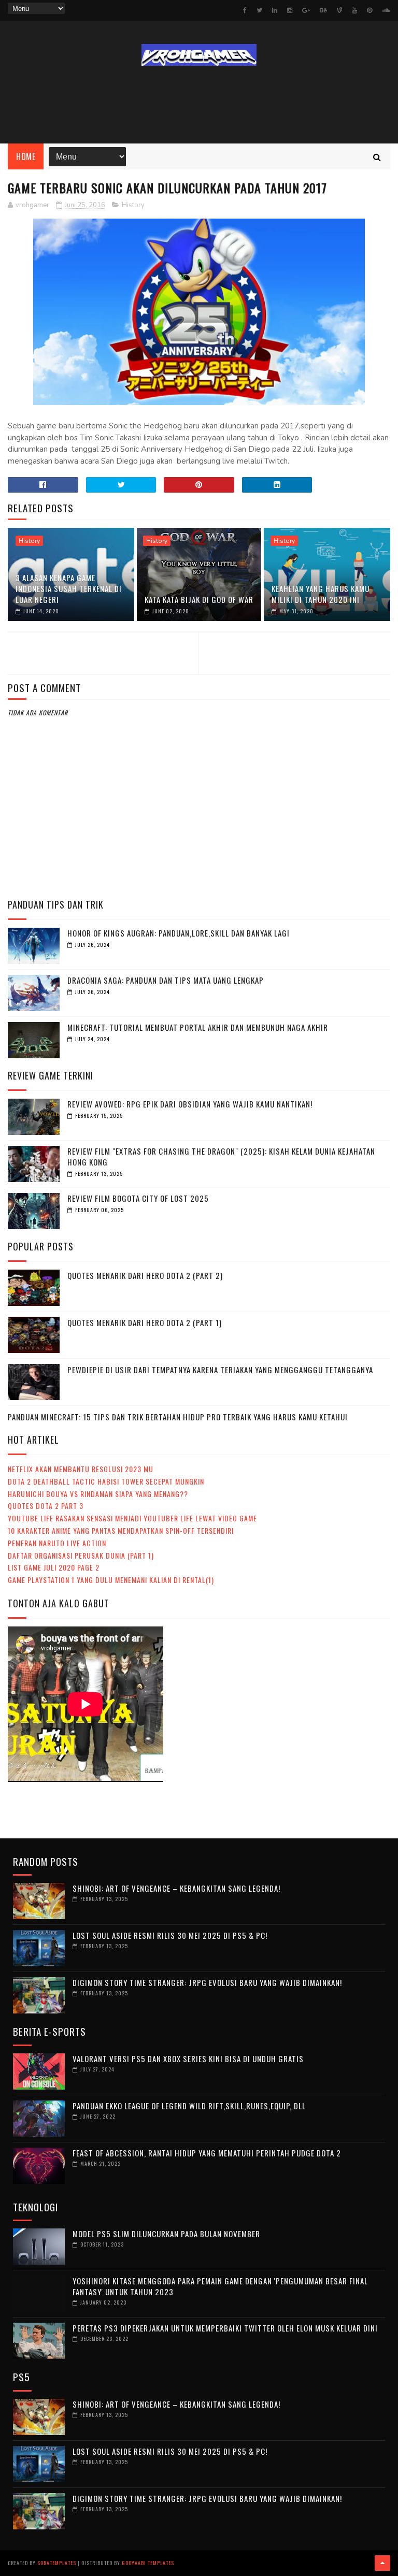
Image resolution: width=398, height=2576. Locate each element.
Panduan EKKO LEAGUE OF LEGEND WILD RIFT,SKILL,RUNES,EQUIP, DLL (189, 2106)
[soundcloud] (386, 10)
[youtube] (354, 10)
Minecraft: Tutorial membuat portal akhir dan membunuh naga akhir (198, 1027)
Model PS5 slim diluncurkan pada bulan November (166, 2234)
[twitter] (259, 10)
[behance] (323, 10)
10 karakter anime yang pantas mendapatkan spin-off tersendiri (121, 1530)
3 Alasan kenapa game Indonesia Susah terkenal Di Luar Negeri (69, 588)
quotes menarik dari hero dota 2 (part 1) (145, 1322)
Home (26, 156)
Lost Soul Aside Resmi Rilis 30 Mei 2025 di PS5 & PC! (170, 1935)
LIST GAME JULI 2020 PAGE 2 (54, 1567)
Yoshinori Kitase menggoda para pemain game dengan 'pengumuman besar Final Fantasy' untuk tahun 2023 (220, 2286)
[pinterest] (369, 10)
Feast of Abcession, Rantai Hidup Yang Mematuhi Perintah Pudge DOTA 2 (207, 2153)
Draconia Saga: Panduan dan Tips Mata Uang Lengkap (166, 980)
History (133, 205)
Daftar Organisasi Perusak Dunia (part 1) (81, 1555)
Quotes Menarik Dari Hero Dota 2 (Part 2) (145, 1275)
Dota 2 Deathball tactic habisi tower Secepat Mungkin (106, 1481)
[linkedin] (275, 10)
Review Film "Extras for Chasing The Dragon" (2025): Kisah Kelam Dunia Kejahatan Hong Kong (221, 1156)
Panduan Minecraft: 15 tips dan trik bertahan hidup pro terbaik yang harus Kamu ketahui (178, 1417)
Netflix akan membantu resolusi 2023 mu (81, 1469)
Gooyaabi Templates (148, 2563)
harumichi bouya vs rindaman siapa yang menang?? (98, 1494)
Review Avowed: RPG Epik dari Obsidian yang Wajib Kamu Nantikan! (190, 1104)
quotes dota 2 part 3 (46, 1506)
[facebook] (245, 10)
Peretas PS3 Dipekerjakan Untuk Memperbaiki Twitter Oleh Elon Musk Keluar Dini (225, 2328)
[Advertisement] (199, 105)
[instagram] (290, 10)
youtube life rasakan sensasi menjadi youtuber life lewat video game (132, 1518)
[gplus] (306, 10)
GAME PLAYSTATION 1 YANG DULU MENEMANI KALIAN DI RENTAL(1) (111, 1580)
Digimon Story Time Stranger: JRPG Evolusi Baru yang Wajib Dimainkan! (207, 1982)
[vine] (339, 10)
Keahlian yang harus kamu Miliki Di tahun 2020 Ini (321, 594)
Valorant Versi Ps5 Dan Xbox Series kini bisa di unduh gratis (188, 2059)
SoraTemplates (57, 2563)
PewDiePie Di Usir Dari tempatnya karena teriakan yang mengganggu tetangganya (220, 1370)
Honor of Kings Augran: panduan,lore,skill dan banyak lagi (179, 933)
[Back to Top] (382, 2563)
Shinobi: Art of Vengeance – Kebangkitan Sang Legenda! (176, 1888)
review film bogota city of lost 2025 (138, 1198)
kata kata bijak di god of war (199, 599)
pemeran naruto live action (57, 1543)
